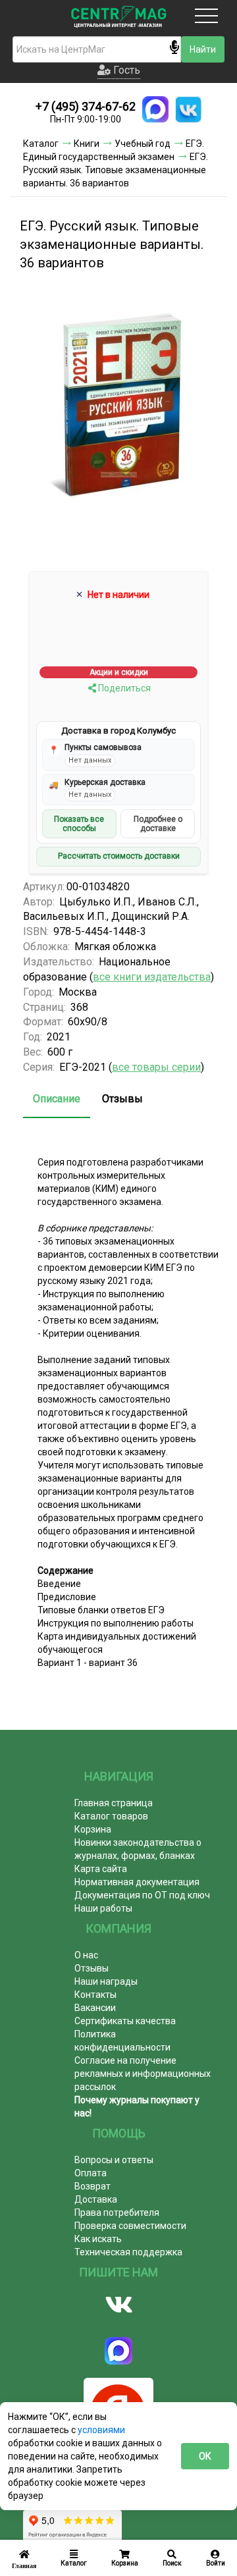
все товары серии (156, 1067)
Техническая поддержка (128, 2252)
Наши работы (103, 1908)
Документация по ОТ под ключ (142, 1895)
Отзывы (122, 1099)
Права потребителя (117, 2213)
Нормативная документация (137, 1882)
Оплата (91, 2173)
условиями (101, 2430)
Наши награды (106, 1981)
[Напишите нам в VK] (188, 109)
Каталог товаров (111, 1816)
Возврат (92, 2186)
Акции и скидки (119, 672)
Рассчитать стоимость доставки (119, 856)
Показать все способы (79, 824)
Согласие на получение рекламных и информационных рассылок (143, 2074)
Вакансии (95, 2008)
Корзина (93, 1829)
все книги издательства (152, 977)
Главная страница (114, 1803)
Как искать (98, 2239)
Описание (57, 1099)
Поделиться (123, 688)
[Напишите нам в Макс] (155, 109)
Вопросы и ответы (114, 2160)
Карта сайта (101, 1869)
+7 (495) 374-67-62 (86, 106)
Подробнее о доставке (158, 824)
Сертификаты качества (125, 2021)
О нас (86, 1955)
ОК (205, 2456)
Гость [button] (125, 70)
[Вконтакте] (118, 2305)
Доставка (96, 2199)
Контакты (95, 1995)
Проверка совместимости (130, 2226)
